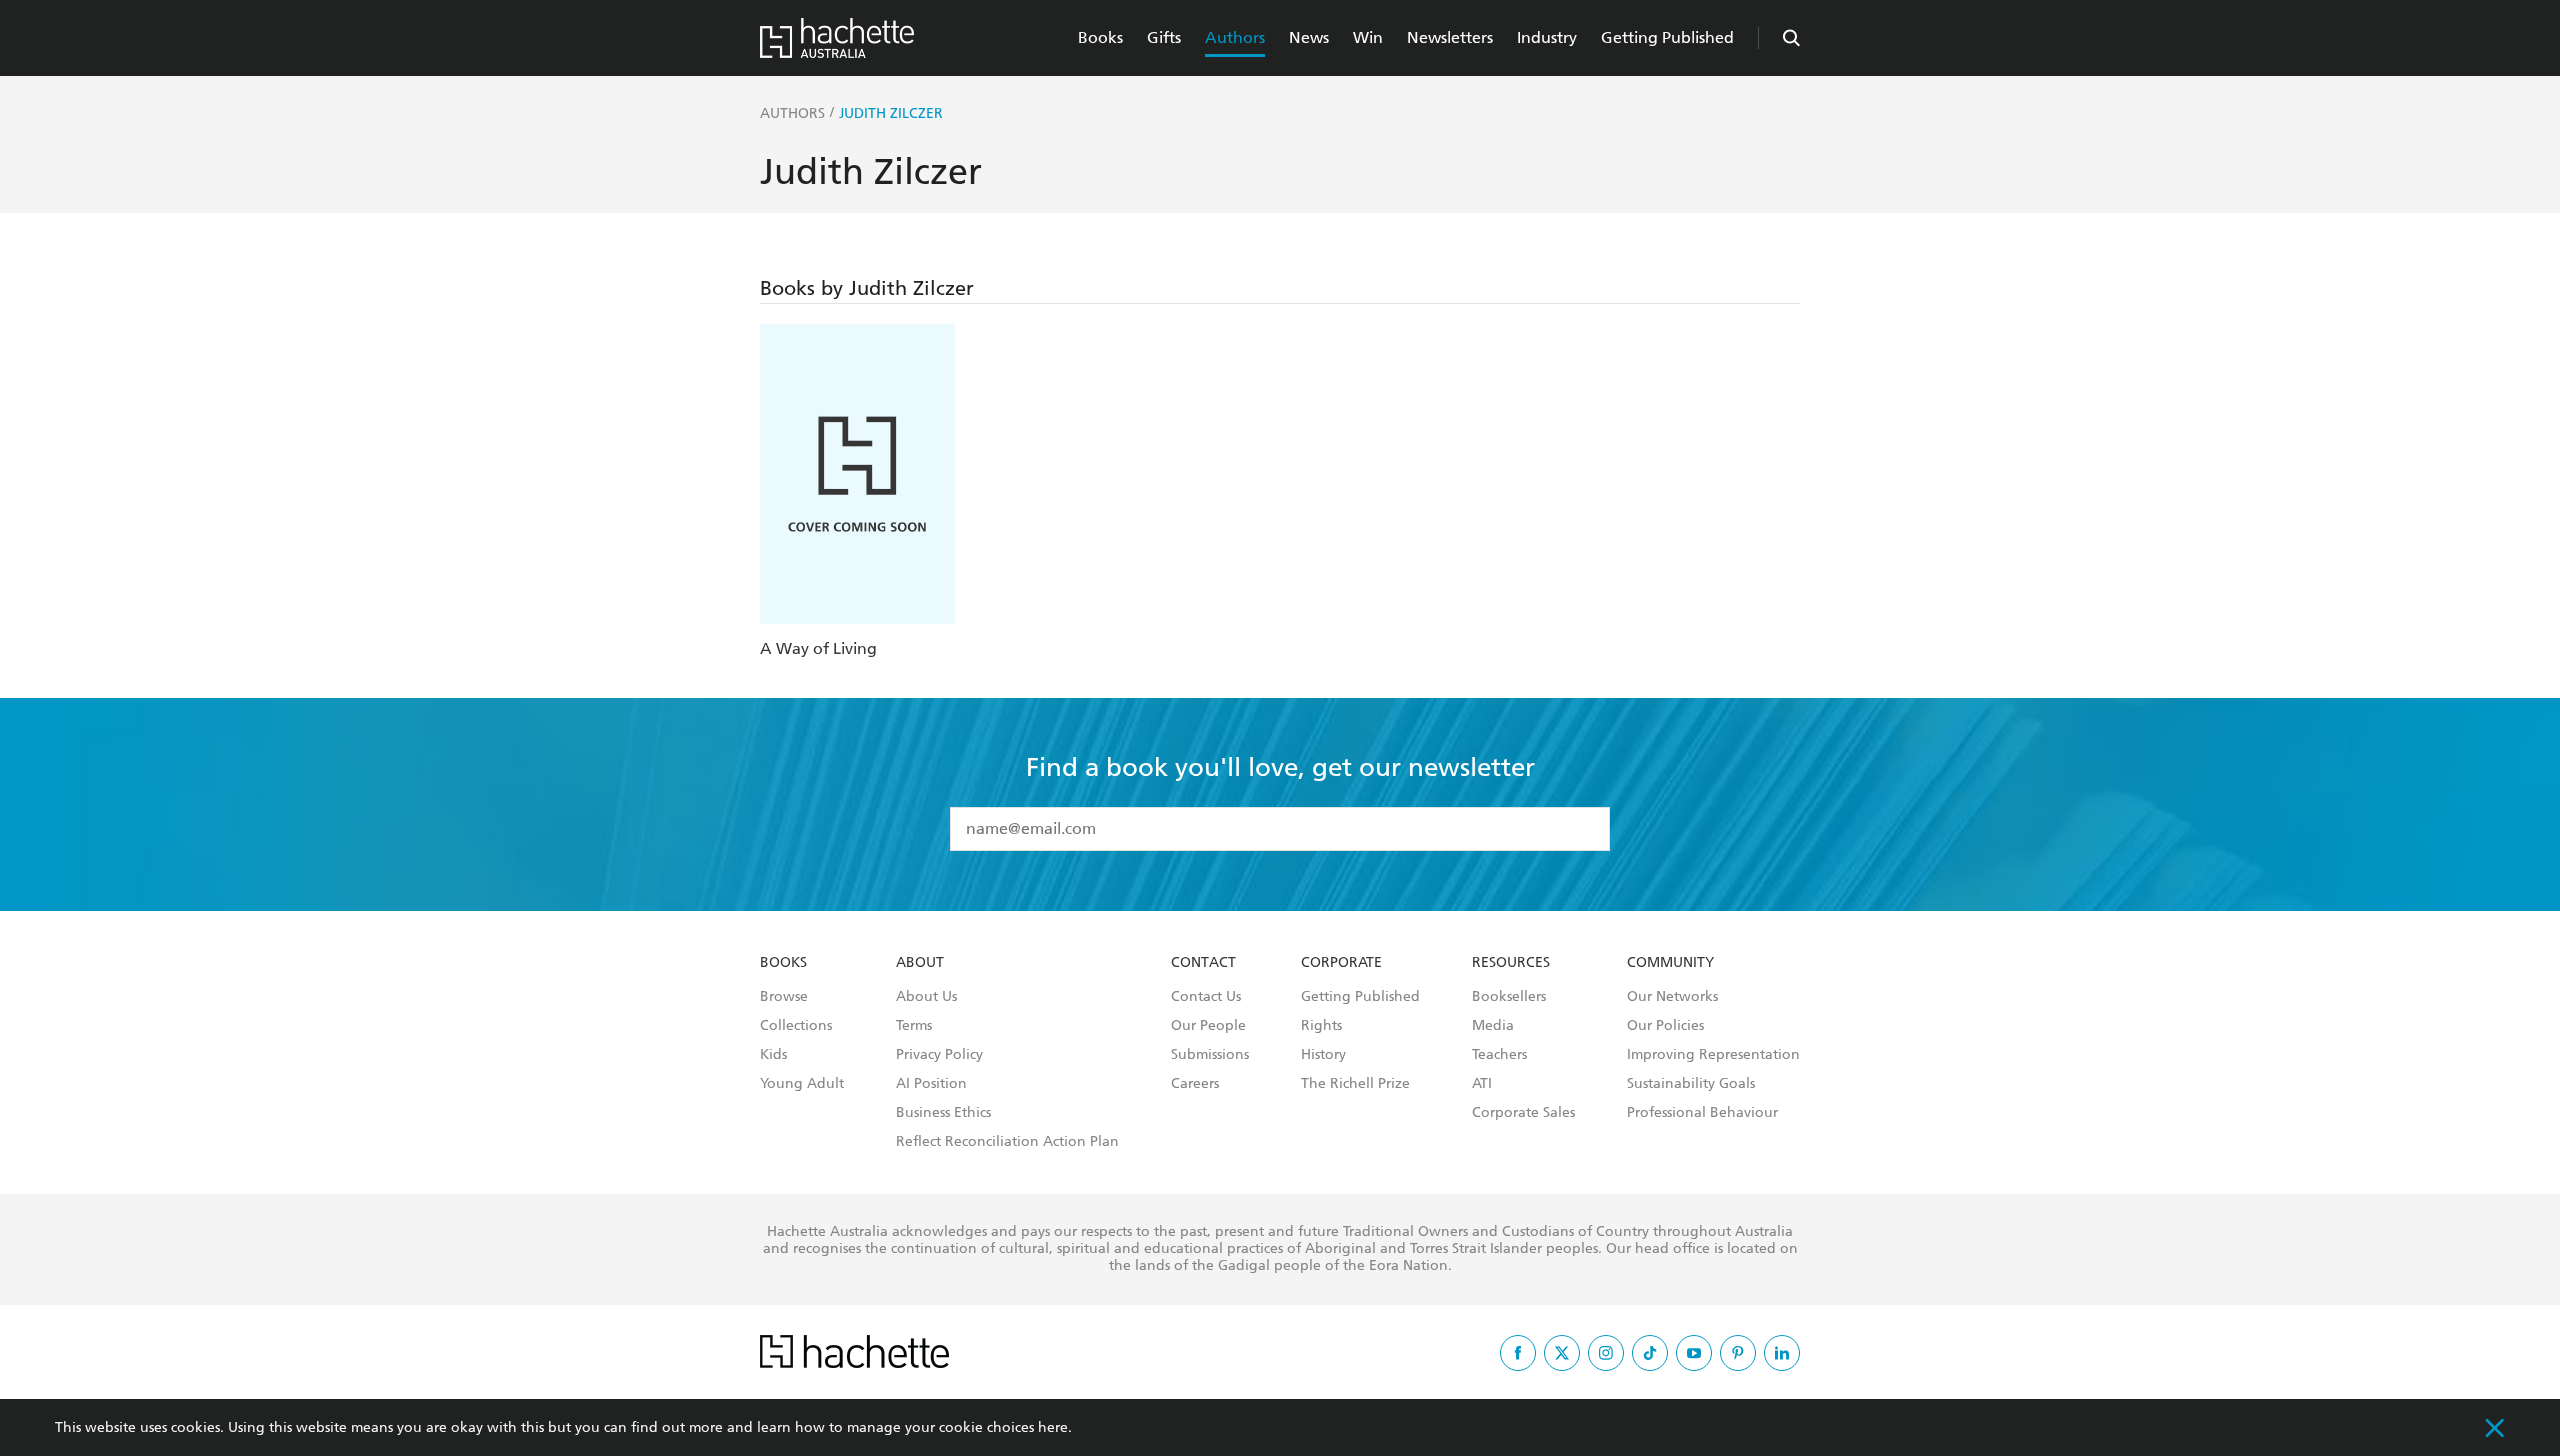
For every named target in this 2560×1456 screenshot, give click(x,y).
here (1053, 1427)
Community (1670, 963)
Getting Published (1667, 37)
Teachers (1499, 1055)
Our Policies (1665, 1026)
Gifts (1164, 37)
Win (1368, 37)
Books (1100, 37)
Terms (914, 1026)
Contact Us (1206, 997)
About (920, 963)
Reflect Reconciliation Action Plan (1007, 1142)
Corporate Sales (1523, 1113)
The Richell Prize (1355, 1084)
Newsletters (1450, 37)
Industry (1547, 37)
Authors (1235, 37)
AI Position (931, 1084)
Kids (773, 1055)
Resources (1511, 963)
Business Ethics (943, 1113)
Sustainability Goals (1691, 1084)
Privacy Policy (939, 1055)
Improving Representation (1713, 1055)
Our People (1208, 1026)
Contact (1203, 963)
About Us (926, 997)
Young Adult (802, 1084)
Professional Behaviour (1702, 1113)
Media (1493, 1026)
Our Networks (1672, 997)
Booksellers (1509, 997)
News (1309, 37)
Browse (784, 997)
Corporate (1341, 963)
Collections (796, 1026)
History (1323, 1055)
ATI (1482, 1084)
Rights (1321, 1026)
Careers (1195, 1084)
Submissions (1210, 1055)
